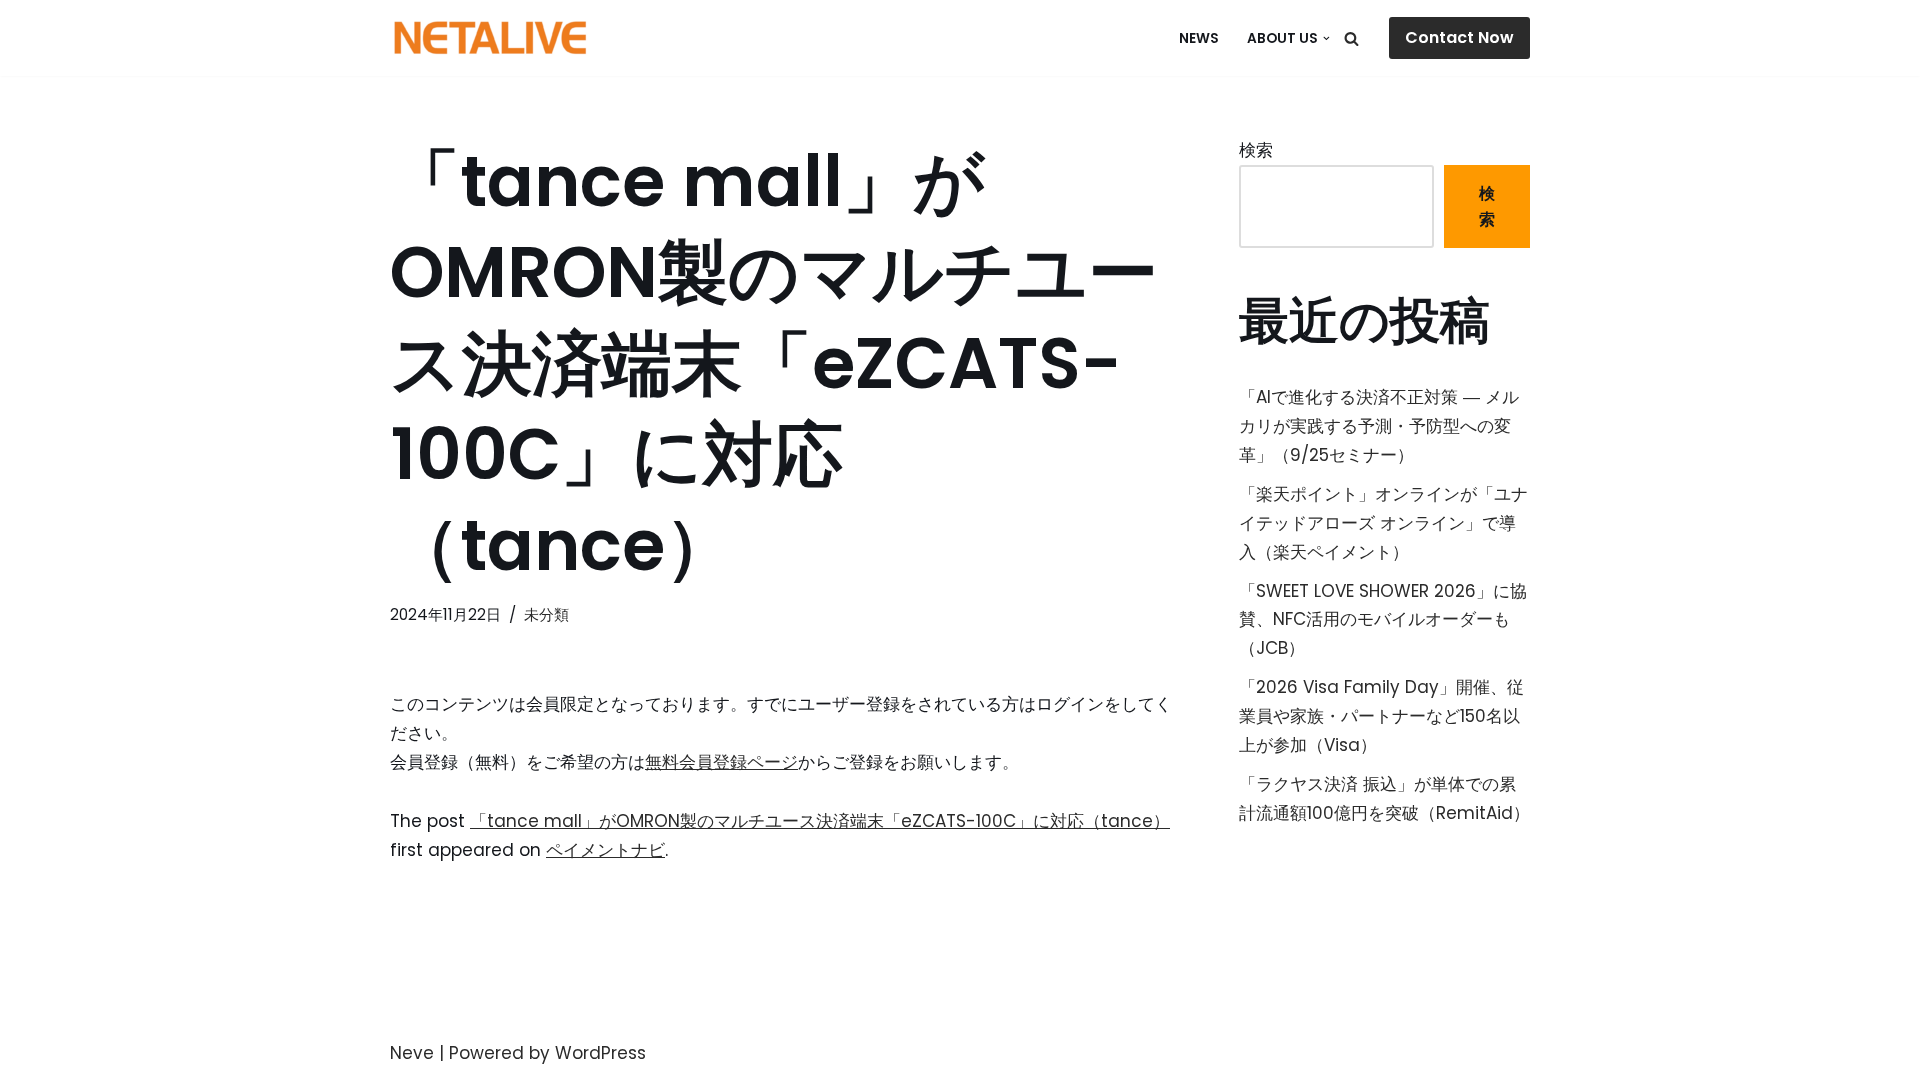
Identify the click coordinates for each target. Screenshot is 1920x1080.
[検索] (1351, 38)
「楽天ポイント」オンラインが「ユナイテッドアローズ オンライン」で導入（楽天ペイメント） (1383, 523)
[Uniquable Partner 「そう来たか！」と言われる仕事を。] (490, 38)
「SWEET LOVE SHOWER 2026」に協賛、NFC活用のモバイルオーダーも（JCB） (1383, 620)
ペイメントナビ (605, 850)
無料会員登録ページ (721, 762)
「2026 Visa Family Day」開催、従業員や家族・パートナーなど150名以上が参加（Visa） (1381, 716)
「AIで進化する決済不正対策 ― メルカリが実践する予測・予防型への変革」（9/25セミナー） (1379, 426)
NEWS (1199, 38)
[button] (1326, 38)
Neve (412, 1053)
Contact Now (1459, 37)
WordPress (600, 1053)
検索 (1256, 150)
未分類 (546, 614)
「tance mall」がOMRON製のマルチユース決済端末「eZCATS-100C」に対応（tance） (820, 821)
